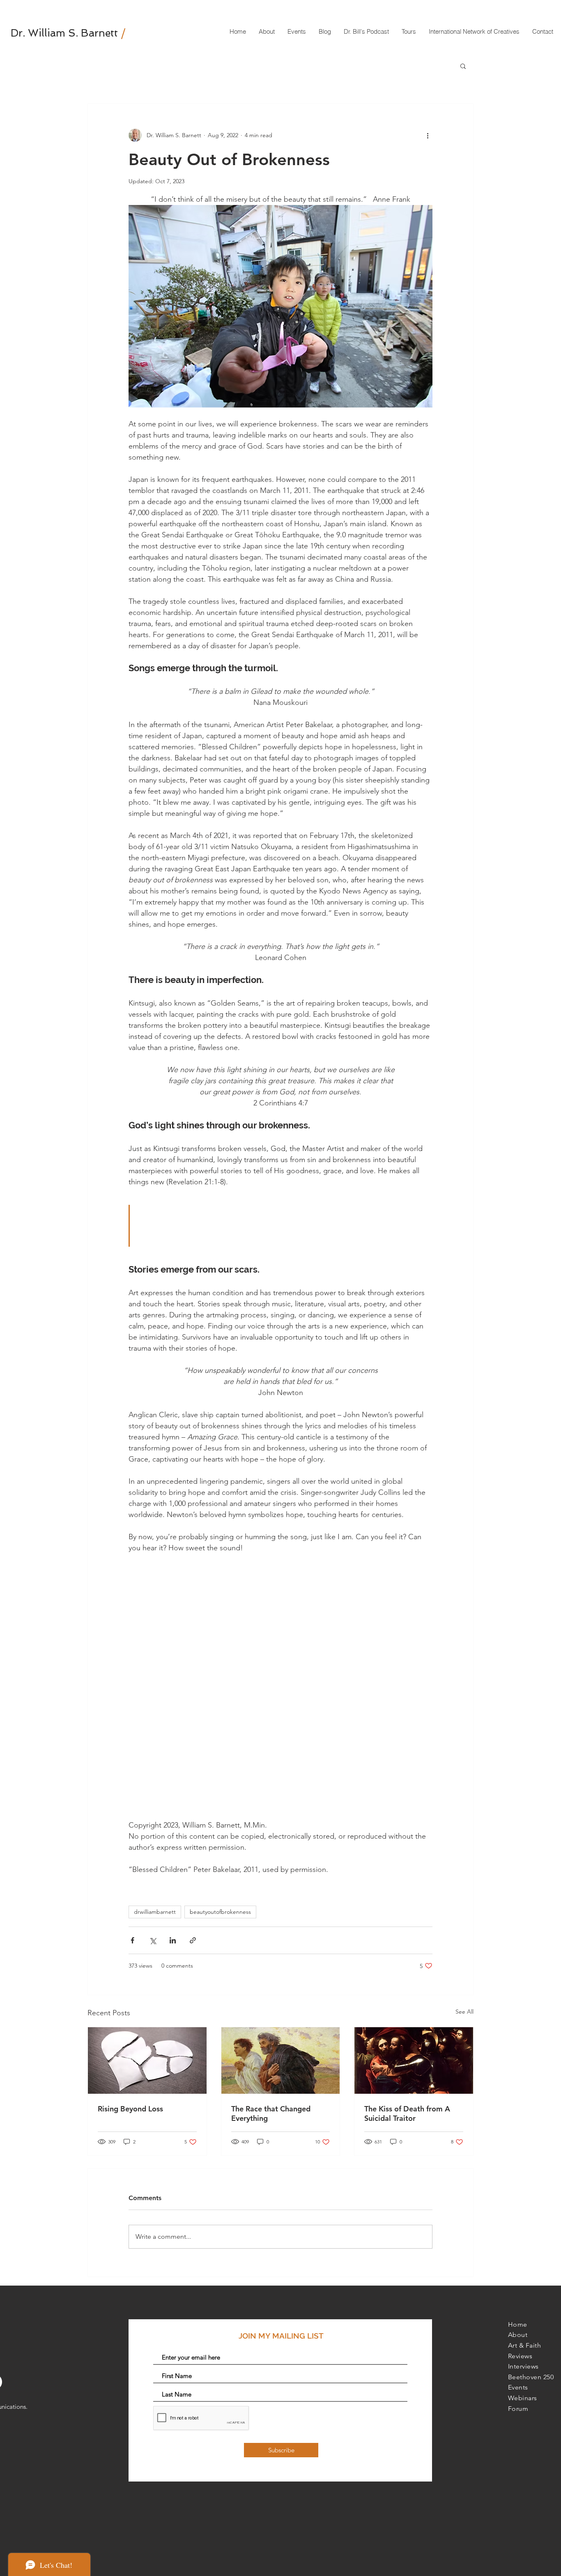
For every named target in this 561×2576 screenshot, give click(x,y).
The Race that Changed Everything (271, 2113)
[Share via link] (193, 1940)
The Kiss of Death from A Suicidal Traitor (407, 2113)
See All (464, 2012)
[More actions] (428, 135)
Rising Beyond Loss (130, 2109)
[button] (463, 66)
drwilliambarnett (155, 1912)
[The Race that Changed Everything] (281, 2060)
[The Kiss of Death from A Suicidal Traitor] (414, 2060)
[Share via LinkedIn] (173, 1940)
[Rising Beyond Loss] (147, 2060)
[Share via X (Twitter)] (153, 1940)
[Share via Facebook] (132, 1940)
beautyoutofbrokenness (220, 1912)
